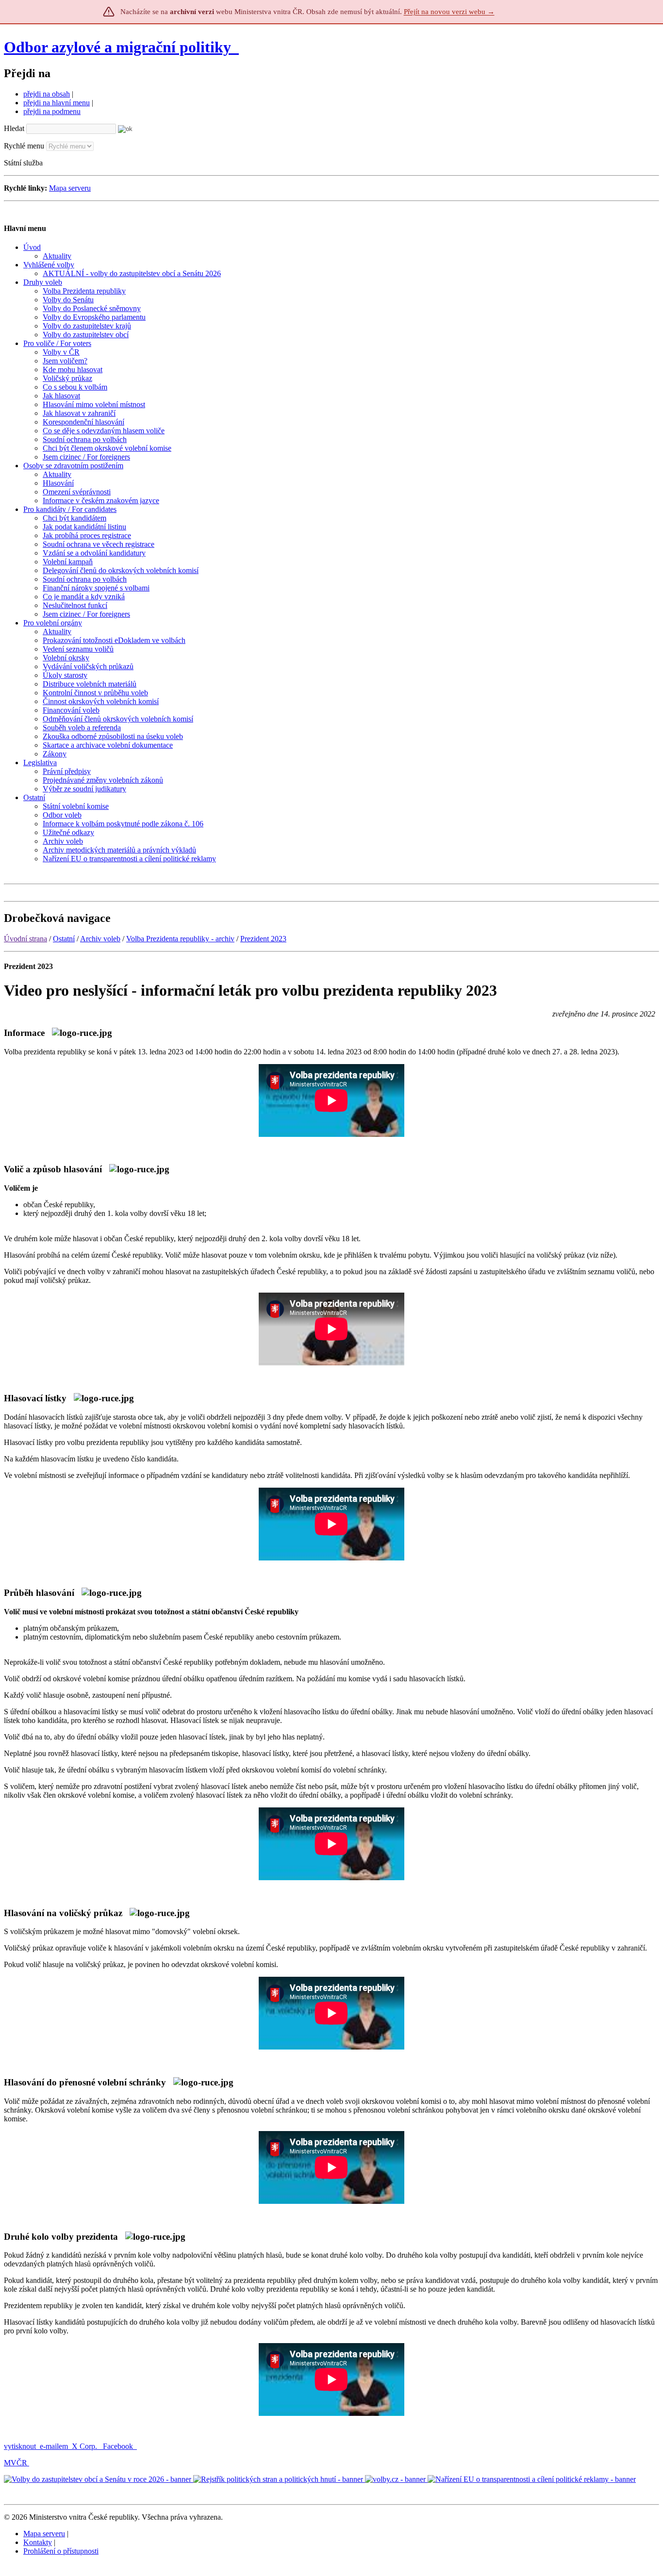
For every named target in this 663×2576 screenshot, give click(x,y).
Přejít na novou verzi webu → (449, 12)
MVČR (16, 2463)
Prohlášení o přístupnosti (61, 2551)
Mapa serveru (70, 188)
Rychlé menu (24, 146)
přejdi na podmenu (52, 111)
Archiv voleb (100, 939)
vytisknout (20, 2446)
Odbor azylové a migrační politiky (119, 47)
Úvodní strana (25, 939)
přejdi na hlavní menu (57, 103)
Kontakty (38, 2542)
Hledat (14, 128)
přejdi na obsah (47, 94)
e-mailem (54, 2446)
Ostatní (64, 939)
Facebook (119, 2446)
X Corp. (85, 2446)
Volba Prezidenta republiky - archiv (180, 939)
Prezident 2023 (263, 939)
